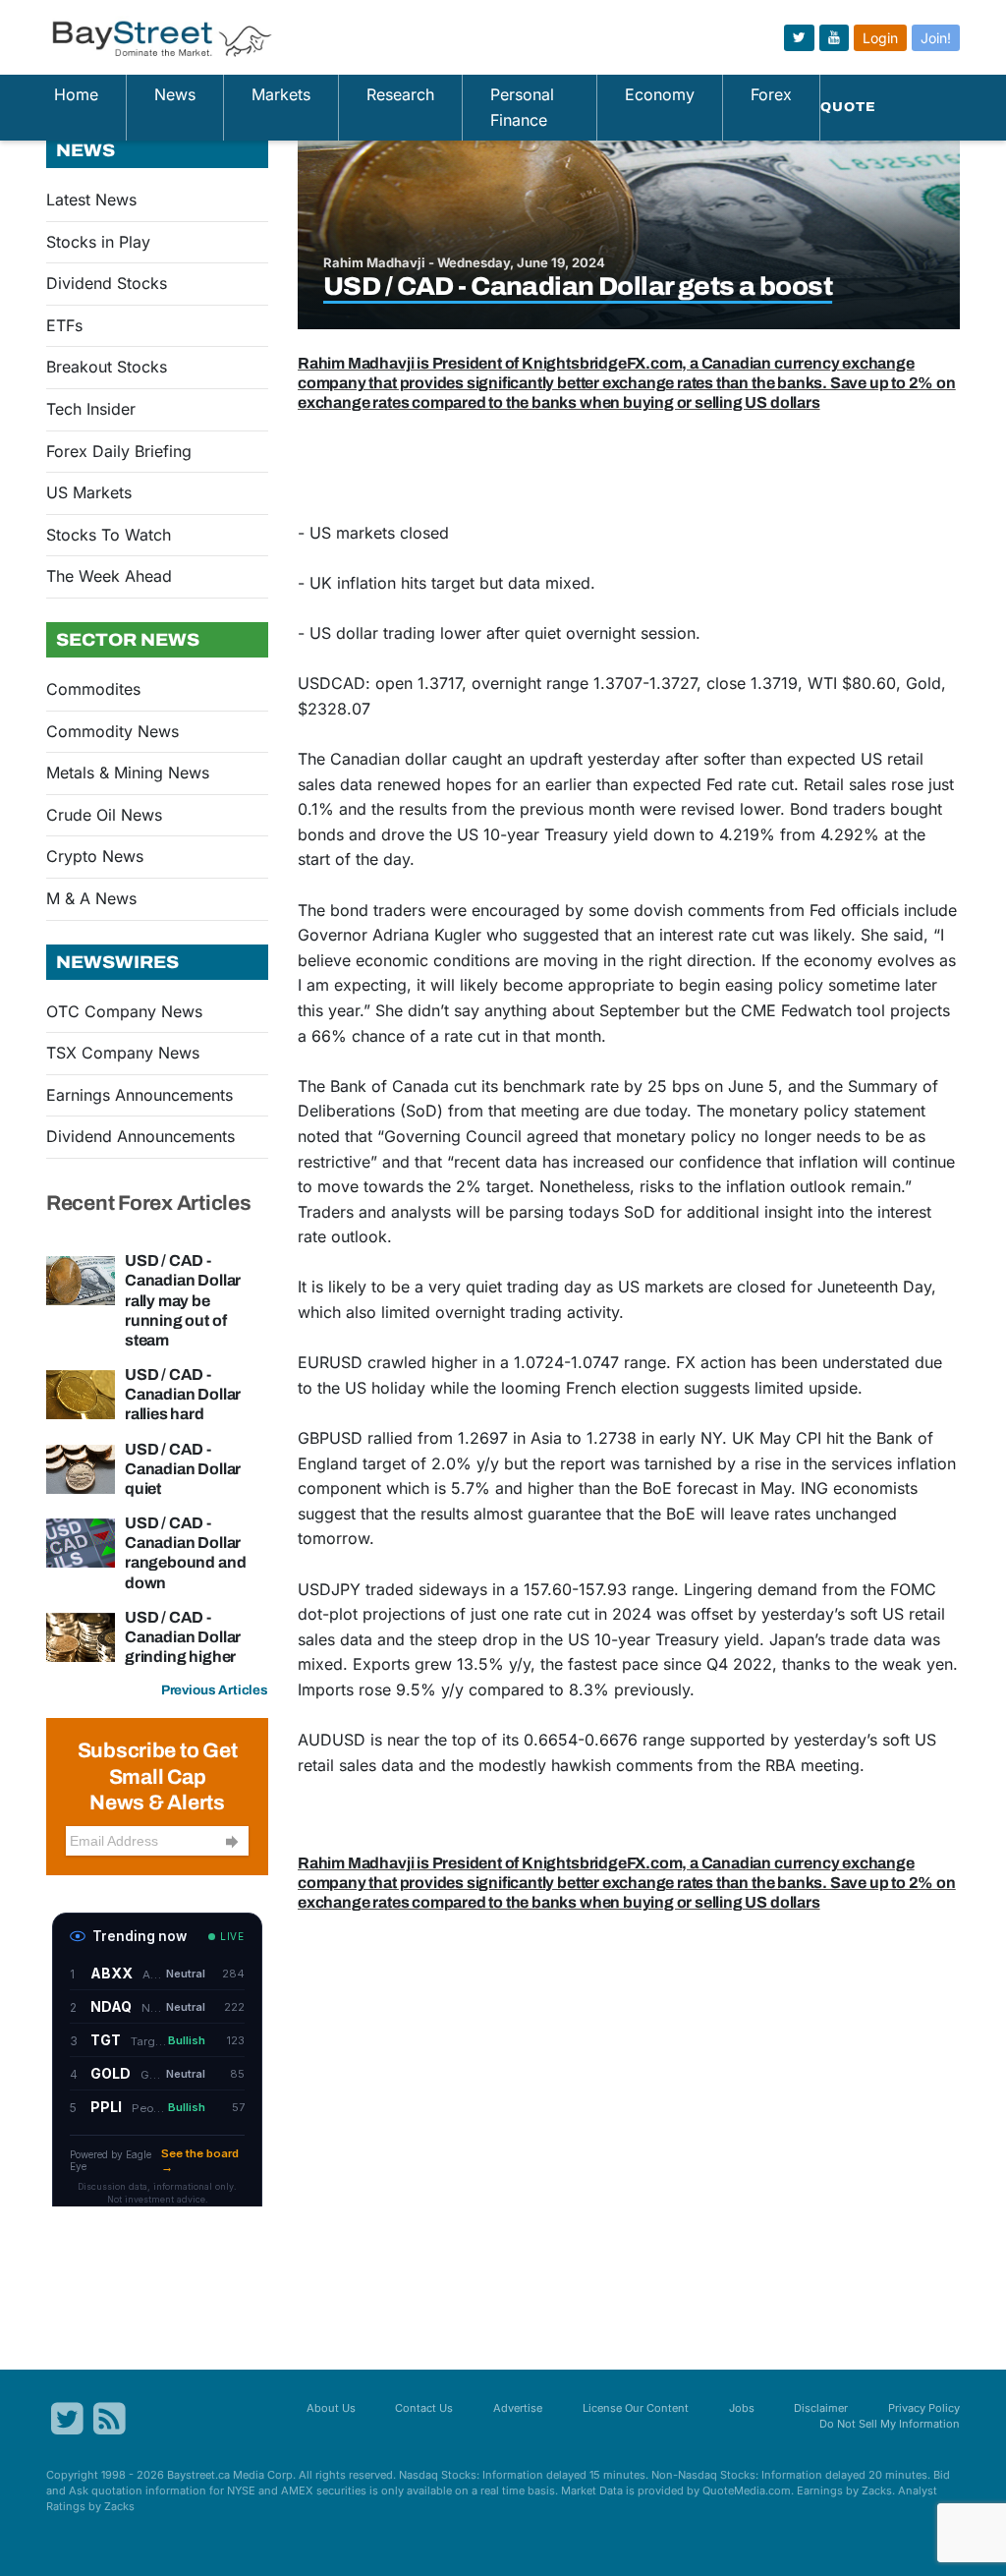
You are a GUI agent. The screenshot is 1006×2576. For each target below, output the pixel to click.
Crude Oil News (104, 815)
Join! (936, 38)
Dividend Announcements (140, 1136)
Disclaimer (821, 2408)
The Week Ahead (109, 576)
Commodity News (112, 731)
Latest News (91, 200)
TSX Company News (123, 1053)
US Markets (89, 492)
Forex (771, 94)
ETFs (64, 325)
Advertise (518, 2408)
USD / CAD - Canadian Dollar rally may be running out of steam (183, 1300)
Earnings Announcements (140, 1095)
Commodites (93, 689)
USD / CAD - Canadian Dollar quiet (183, 1469)
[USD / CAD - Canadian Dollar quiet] (81, 1467)
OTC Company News (124, 1011)
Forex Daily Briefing (119, 451)
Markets (281, 94)
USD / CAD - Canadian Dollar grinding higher (183, 1637)
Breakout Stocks (107, 367)
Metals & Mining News (128, 773)
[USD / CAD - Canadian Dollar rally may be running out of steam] (81, 1280)
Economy (660, 94)
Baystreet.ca (198, 2475)
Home (76, 94)
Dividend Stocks (107, 283)
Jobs (742, 2408)
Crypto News (95, 856)
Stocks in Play (98, 242)
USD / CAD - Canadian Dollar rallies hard (183, 1394)
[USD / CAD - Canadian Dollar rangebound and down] (81, 1541)
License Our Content (636, 2408)
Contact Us (424, 2408)
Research (400, 94)
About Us (331, 2408)
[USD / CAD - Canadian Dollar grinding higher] (81, 1635)
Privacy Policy (924, 2408)
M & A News (91, 898)
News (175, 94)
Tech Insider (91, 409)
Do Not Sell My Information (890, 2424)
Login (880, 38)
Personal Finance (522, 107)
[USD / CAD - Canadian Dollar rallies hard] (81, 1393)
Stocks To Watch (109, 535)
